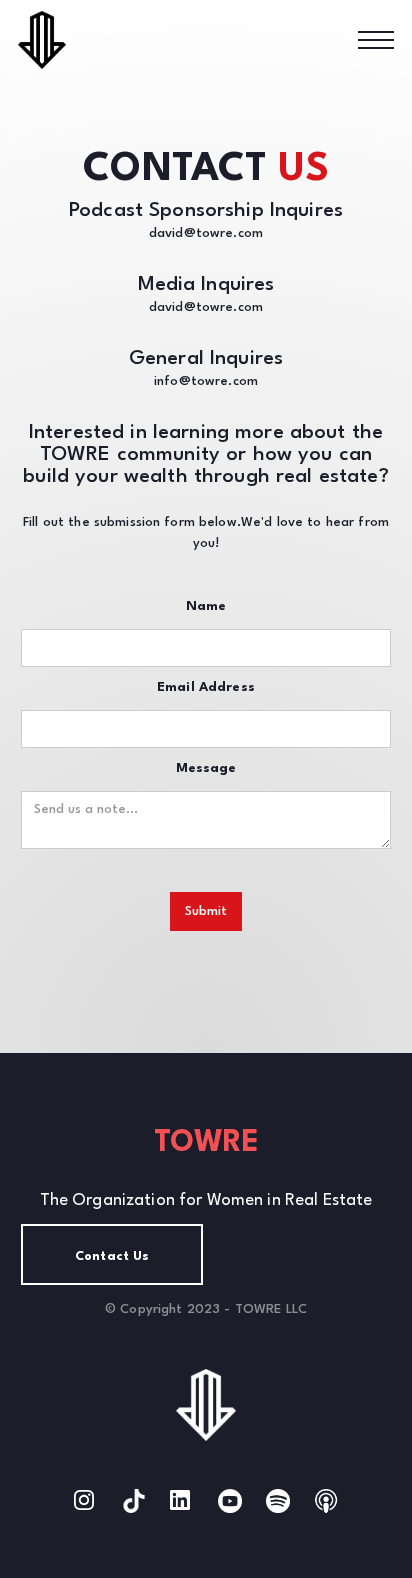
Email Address (206, 687)
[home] (48, 39)
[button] (376, 40)
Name (206, 606)
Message (206, 768)
